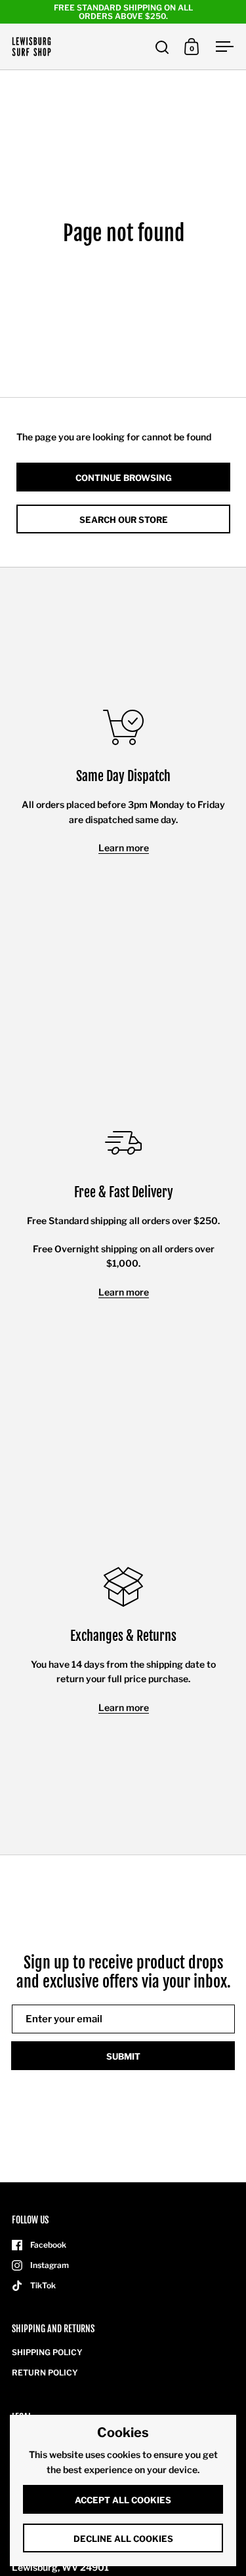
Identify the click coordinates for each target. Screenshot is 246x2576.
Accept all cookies (123, 2500)
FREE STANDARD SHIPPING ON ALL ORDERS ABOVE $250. (123, 12)
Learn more (124, 848)
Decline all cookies (123, 2539)
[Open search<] (162, 47)
